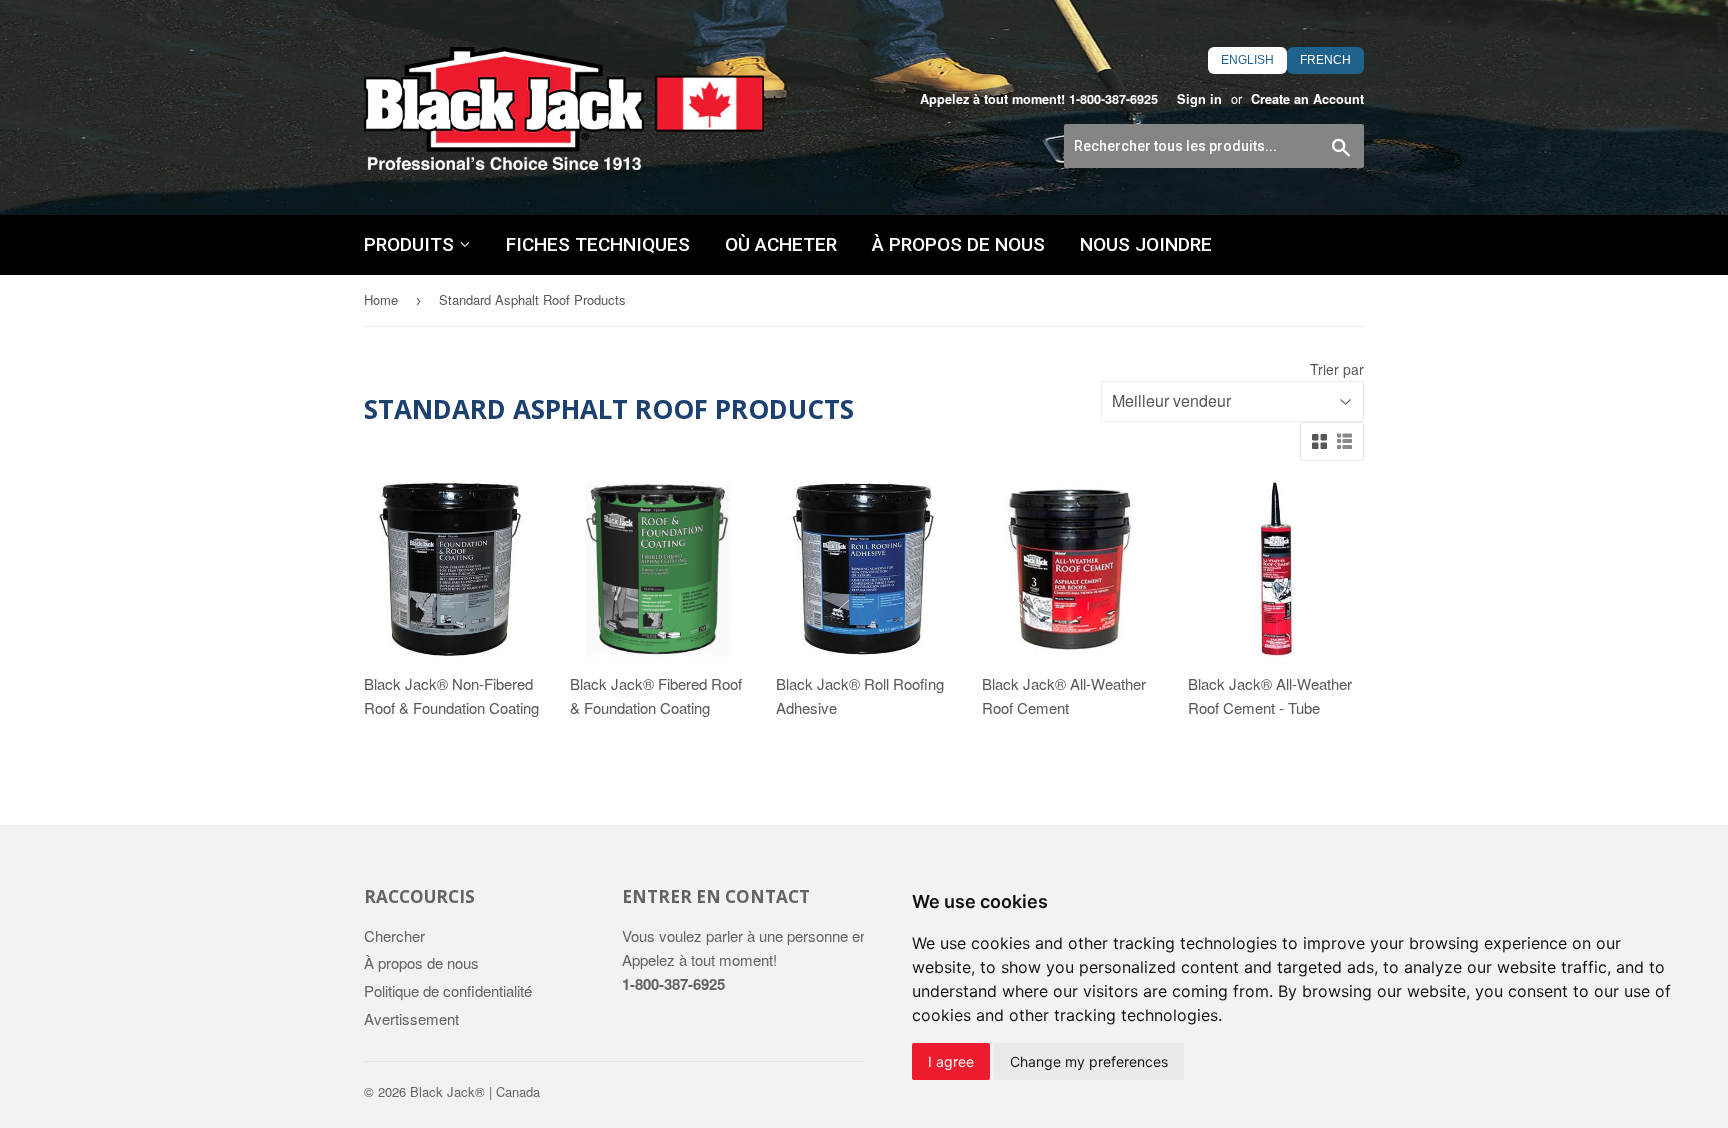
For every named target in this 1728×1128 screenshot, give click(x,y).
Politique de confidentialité (448, 990)
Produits (411, 244)
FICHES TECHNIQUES (598, 244)
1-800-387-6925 (1113, 99)
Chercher (394, 935)
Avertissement (411, 1018)
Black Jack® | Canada (475, 1091)
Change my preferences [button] (1089, 1061)
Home (381, 299)
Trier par (1337, 369)
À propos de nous (958, 244)
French (1325, 60)
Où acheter (781, 244)
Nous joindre (1146, 244)
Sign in (1199, 99)
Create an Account (1307, 99)
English (1247, 60)
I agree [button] (951, 1061)
